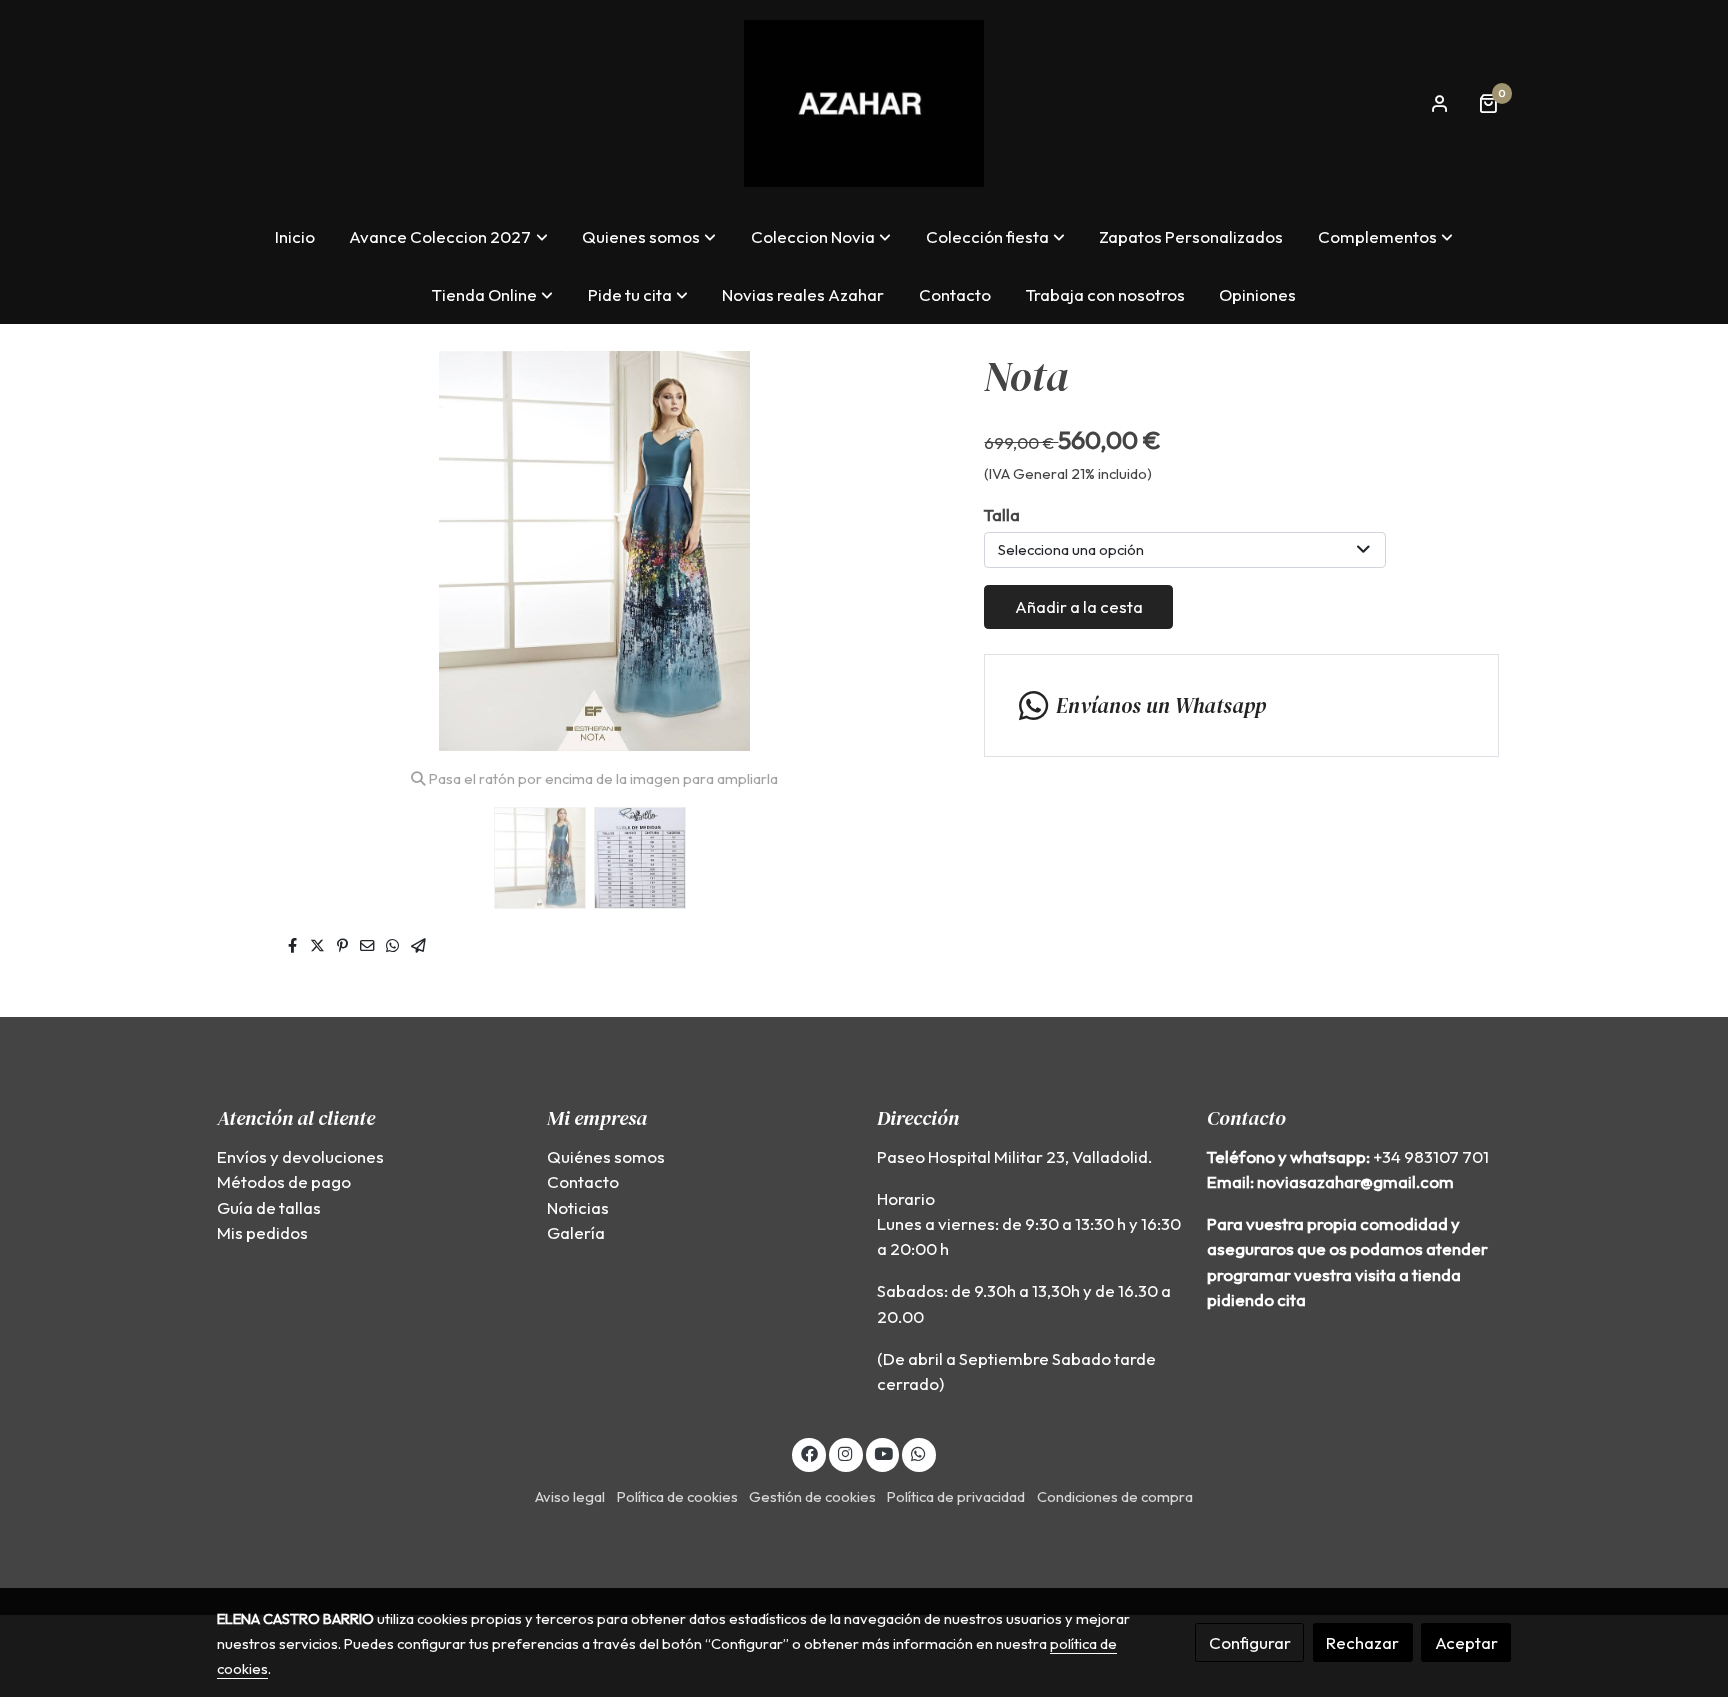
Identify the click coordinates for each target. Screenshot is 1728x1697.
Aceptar (1466, 1642)
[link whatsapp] (919, 1452)
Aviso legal (570, 1496)
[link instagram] (846, 1452)
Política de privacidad (956, 1496)
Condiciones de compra (1115, 1496)
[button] (449, 236)
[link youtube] (884, 1452)
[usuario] (1440, 103)
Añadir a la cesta (1079, 606)
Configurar (1250, 1642)
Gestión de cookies (812, 1496)
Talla (1002, 514)
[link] (864, 103)
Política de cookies (677, 1496)
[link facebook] (809, 1452)
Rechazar (1362, 1642)
